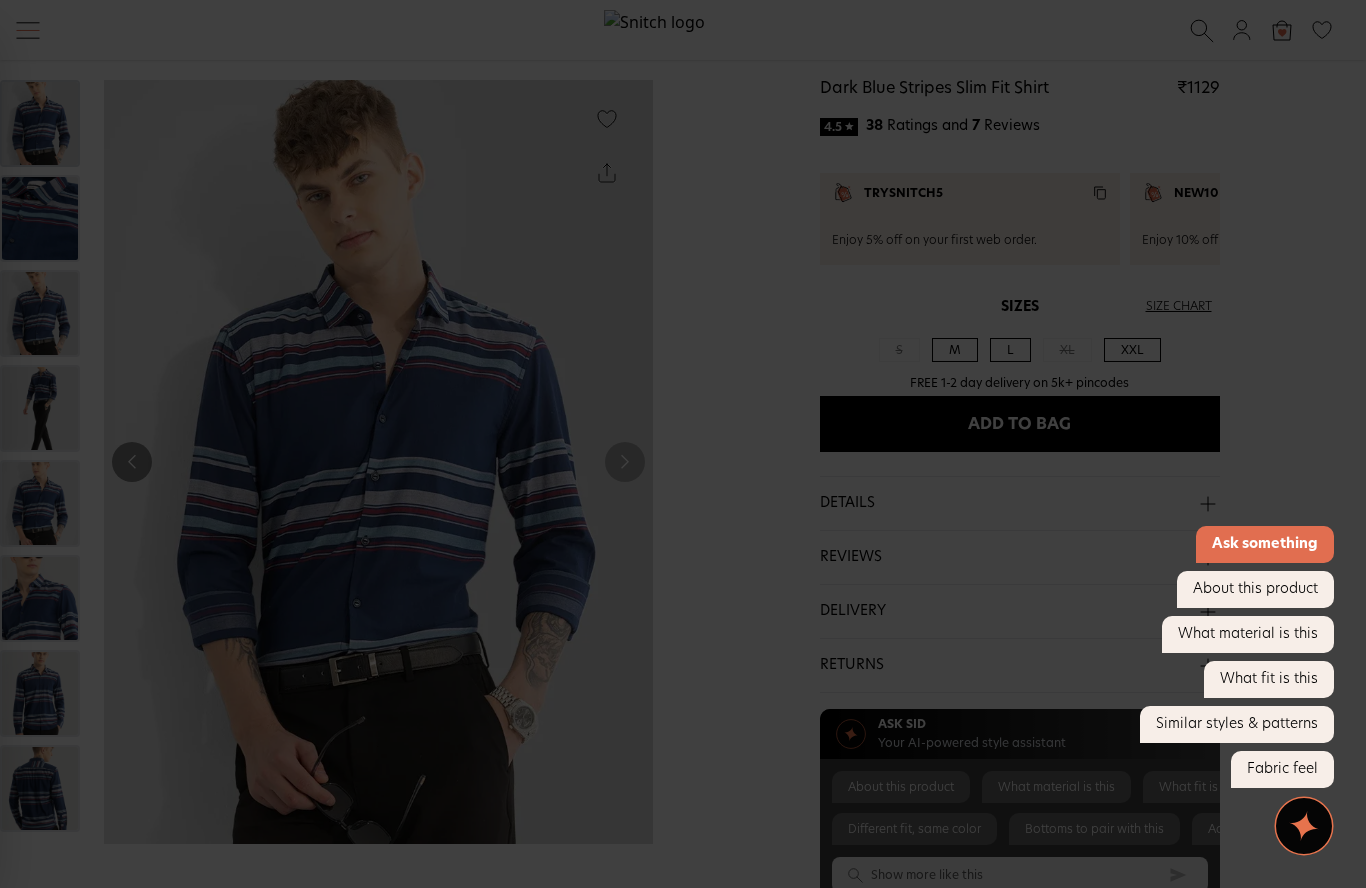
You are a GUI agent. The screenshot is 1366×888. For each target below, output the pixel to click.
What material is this (1248, 634)
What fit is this (1269, 679)
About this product (1255, 589)
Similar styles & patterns (1237, 724)
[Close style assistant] (1304, 826)
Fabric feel (1282, 769)
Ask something (1265, 544)
